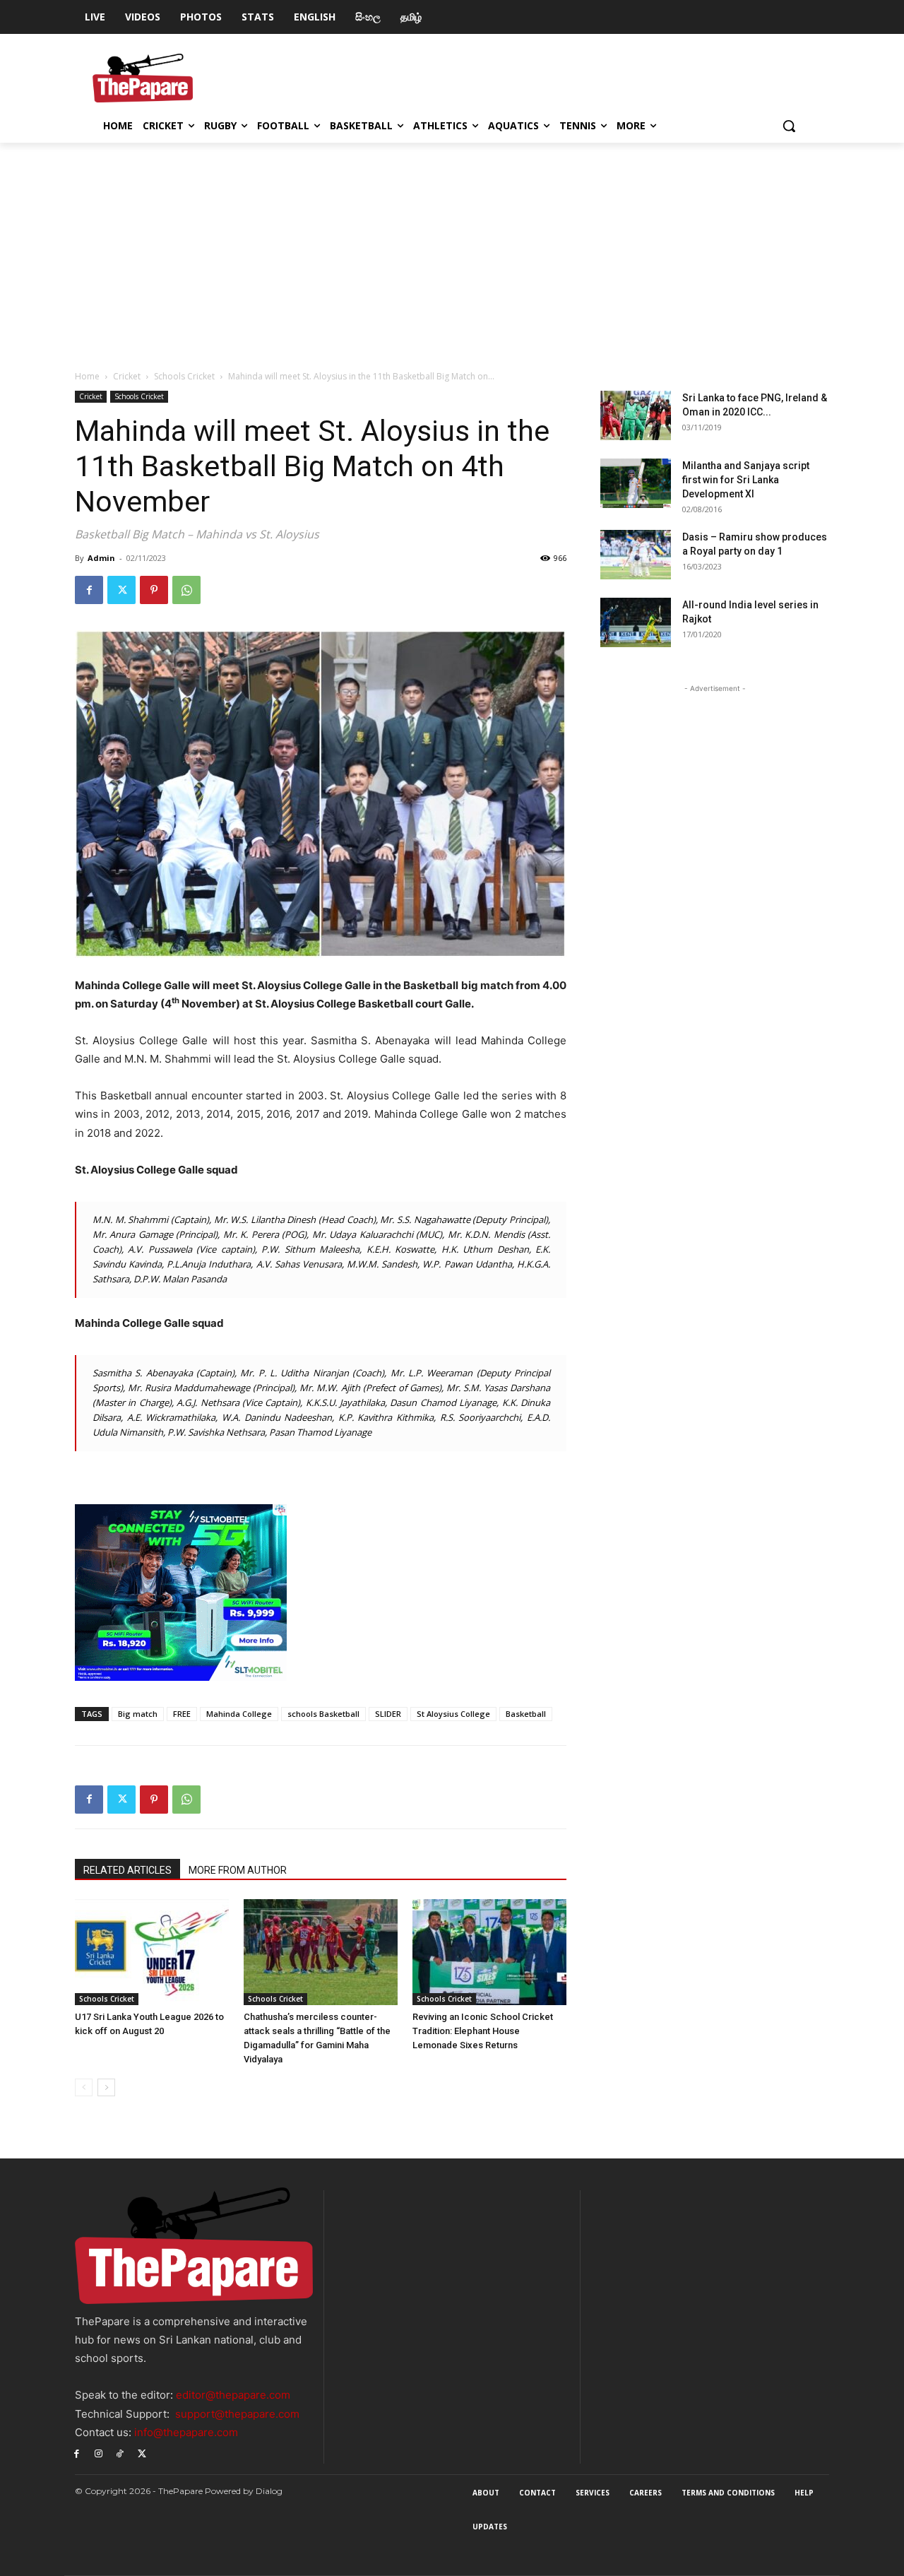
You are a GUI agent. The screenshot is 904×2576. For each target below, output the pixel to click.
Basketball (526, 1714)
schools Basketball (323, 1714)
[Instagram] (99, 2453)
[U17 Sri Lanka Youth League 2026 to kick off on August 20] (152, 1952)
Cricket (127, 376)
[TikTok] (120, 2453)
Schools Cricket (184, 376)
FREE (182, 1714)
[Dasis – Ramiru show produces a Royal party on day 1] (636, 555)
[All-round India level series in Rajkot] (636, 622)
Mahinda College (239, 1714)
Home (87, 376)
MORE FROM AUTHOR (238, 1870)
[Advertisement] (452, 249)
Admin (101, 558)
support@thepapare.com (237, 2414)
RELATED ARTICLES (127, 1870)
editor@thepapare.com (233, 2395)
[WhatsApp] (186, 590)
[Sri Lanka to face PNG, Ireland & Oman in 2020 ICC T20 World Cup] (636, 415)
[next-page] (106, 2087)
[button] (789, 126)
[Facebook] (89, 590)
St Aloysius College (453, 1714)
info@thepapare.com (186, 2432)
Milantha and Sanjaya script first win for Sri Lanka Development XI (746, 480)
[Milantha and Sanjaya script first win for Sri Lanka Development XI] (636, 483)
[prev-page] (84, 2087)
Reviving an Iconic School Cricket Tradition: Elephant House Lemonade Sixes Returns (483, 2031)
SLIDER (388, 1714)
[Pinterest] (154, 590)
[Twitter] (121, 590)
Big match (138, 1714)
